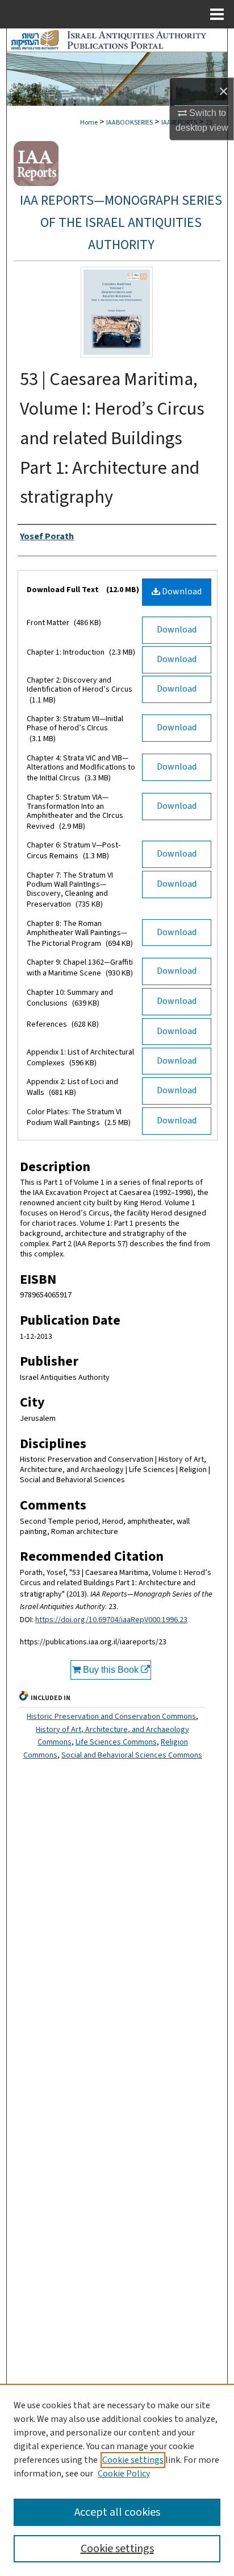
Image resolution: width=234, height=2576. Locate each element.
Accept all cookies (117, 2512)
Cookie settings (133, 2460)
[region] (117, 2480)
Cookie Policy (124, 2474)
